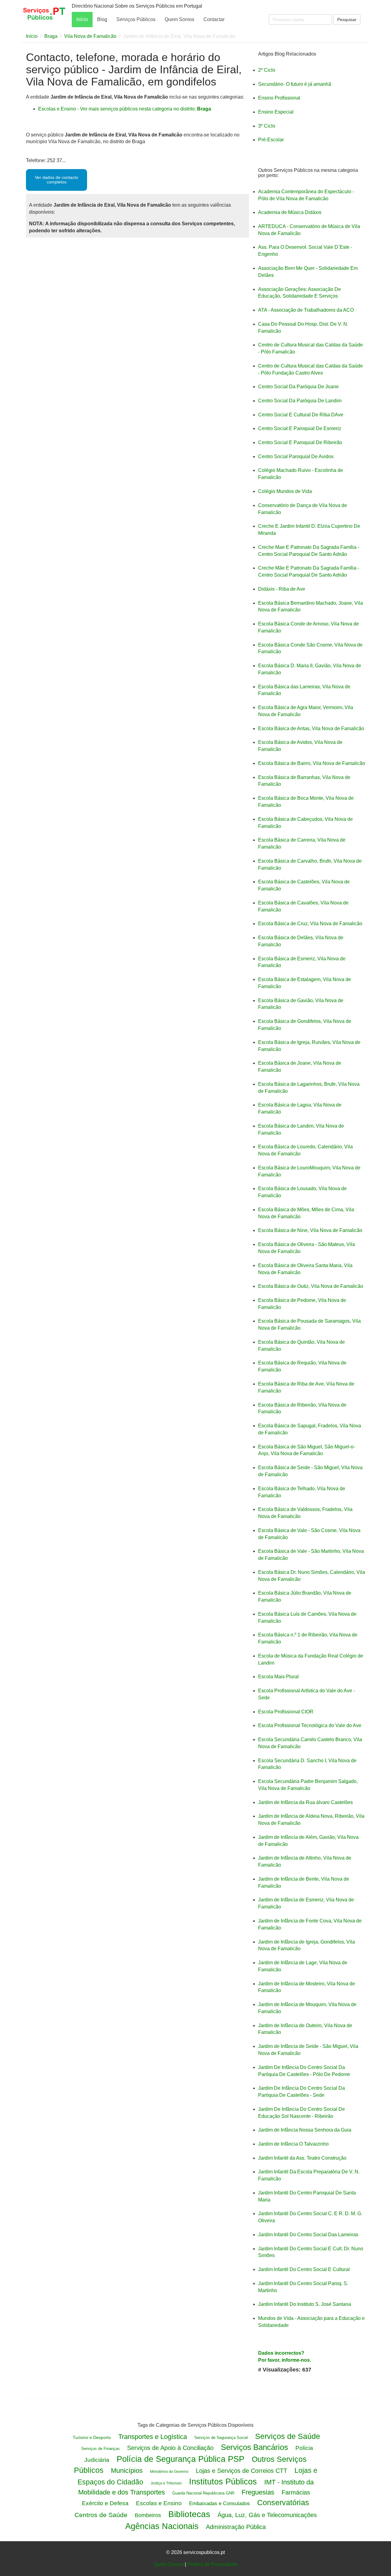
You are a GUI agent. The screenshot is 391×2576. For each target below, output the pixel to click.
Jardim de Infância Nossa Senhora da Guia (305, 2130)
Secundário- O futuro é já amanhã (295, 84)
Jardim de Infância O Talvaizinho (293, 2144)
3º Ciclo (267, 126)
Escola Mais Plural (278, 1677)
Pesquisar (347, 20)
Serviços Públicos (136, 19)
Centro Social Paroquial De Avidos (296, 457)
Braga (51, 36)
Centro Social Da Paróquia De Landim (300, 401)
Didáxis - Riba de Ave (282, 589)
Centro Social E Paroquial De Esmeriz (300, 428)
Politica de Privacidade (212, 2564)
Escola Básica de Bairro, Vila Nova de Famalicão (312, 763)
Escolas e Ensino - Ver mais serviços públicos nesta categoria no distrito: (125, 109)
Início (82, 19)
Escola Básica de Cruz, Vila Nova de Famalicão (310, 924)
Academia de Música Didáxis (290, 212)
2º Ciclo (267, 70)
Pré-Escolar (271, 140)
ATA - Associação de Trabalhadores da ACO (306, 310)
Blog (102, 19)
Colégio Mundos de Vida (285, 491)
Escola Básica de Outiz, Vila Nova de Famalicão (311, 1286)
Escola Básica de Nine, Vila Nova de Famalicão (310, 1230)
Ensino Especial (276, 112)
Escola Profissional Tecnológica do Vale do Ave (310, 1725)
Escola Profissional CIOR (286, 1712)
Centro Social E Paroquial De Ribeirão (300, 442)
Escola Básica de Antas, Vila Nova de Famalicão (311, 728)
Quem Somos (179, 19)
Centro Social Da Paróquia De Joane (298, 387)
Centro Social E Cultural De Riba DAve (301, 415)
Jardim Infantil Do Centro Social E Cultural (304, 2269)
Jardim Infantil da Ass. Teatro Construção (302, 2158)
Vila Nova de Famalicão (90, 36)
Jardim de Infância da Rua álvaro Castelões (305, 1802)
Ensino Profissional (279, 98)
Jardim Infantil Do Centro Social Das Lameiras (308, 2235)
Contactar (214, 19)
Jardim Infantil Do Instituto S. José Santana (305, 2304)
